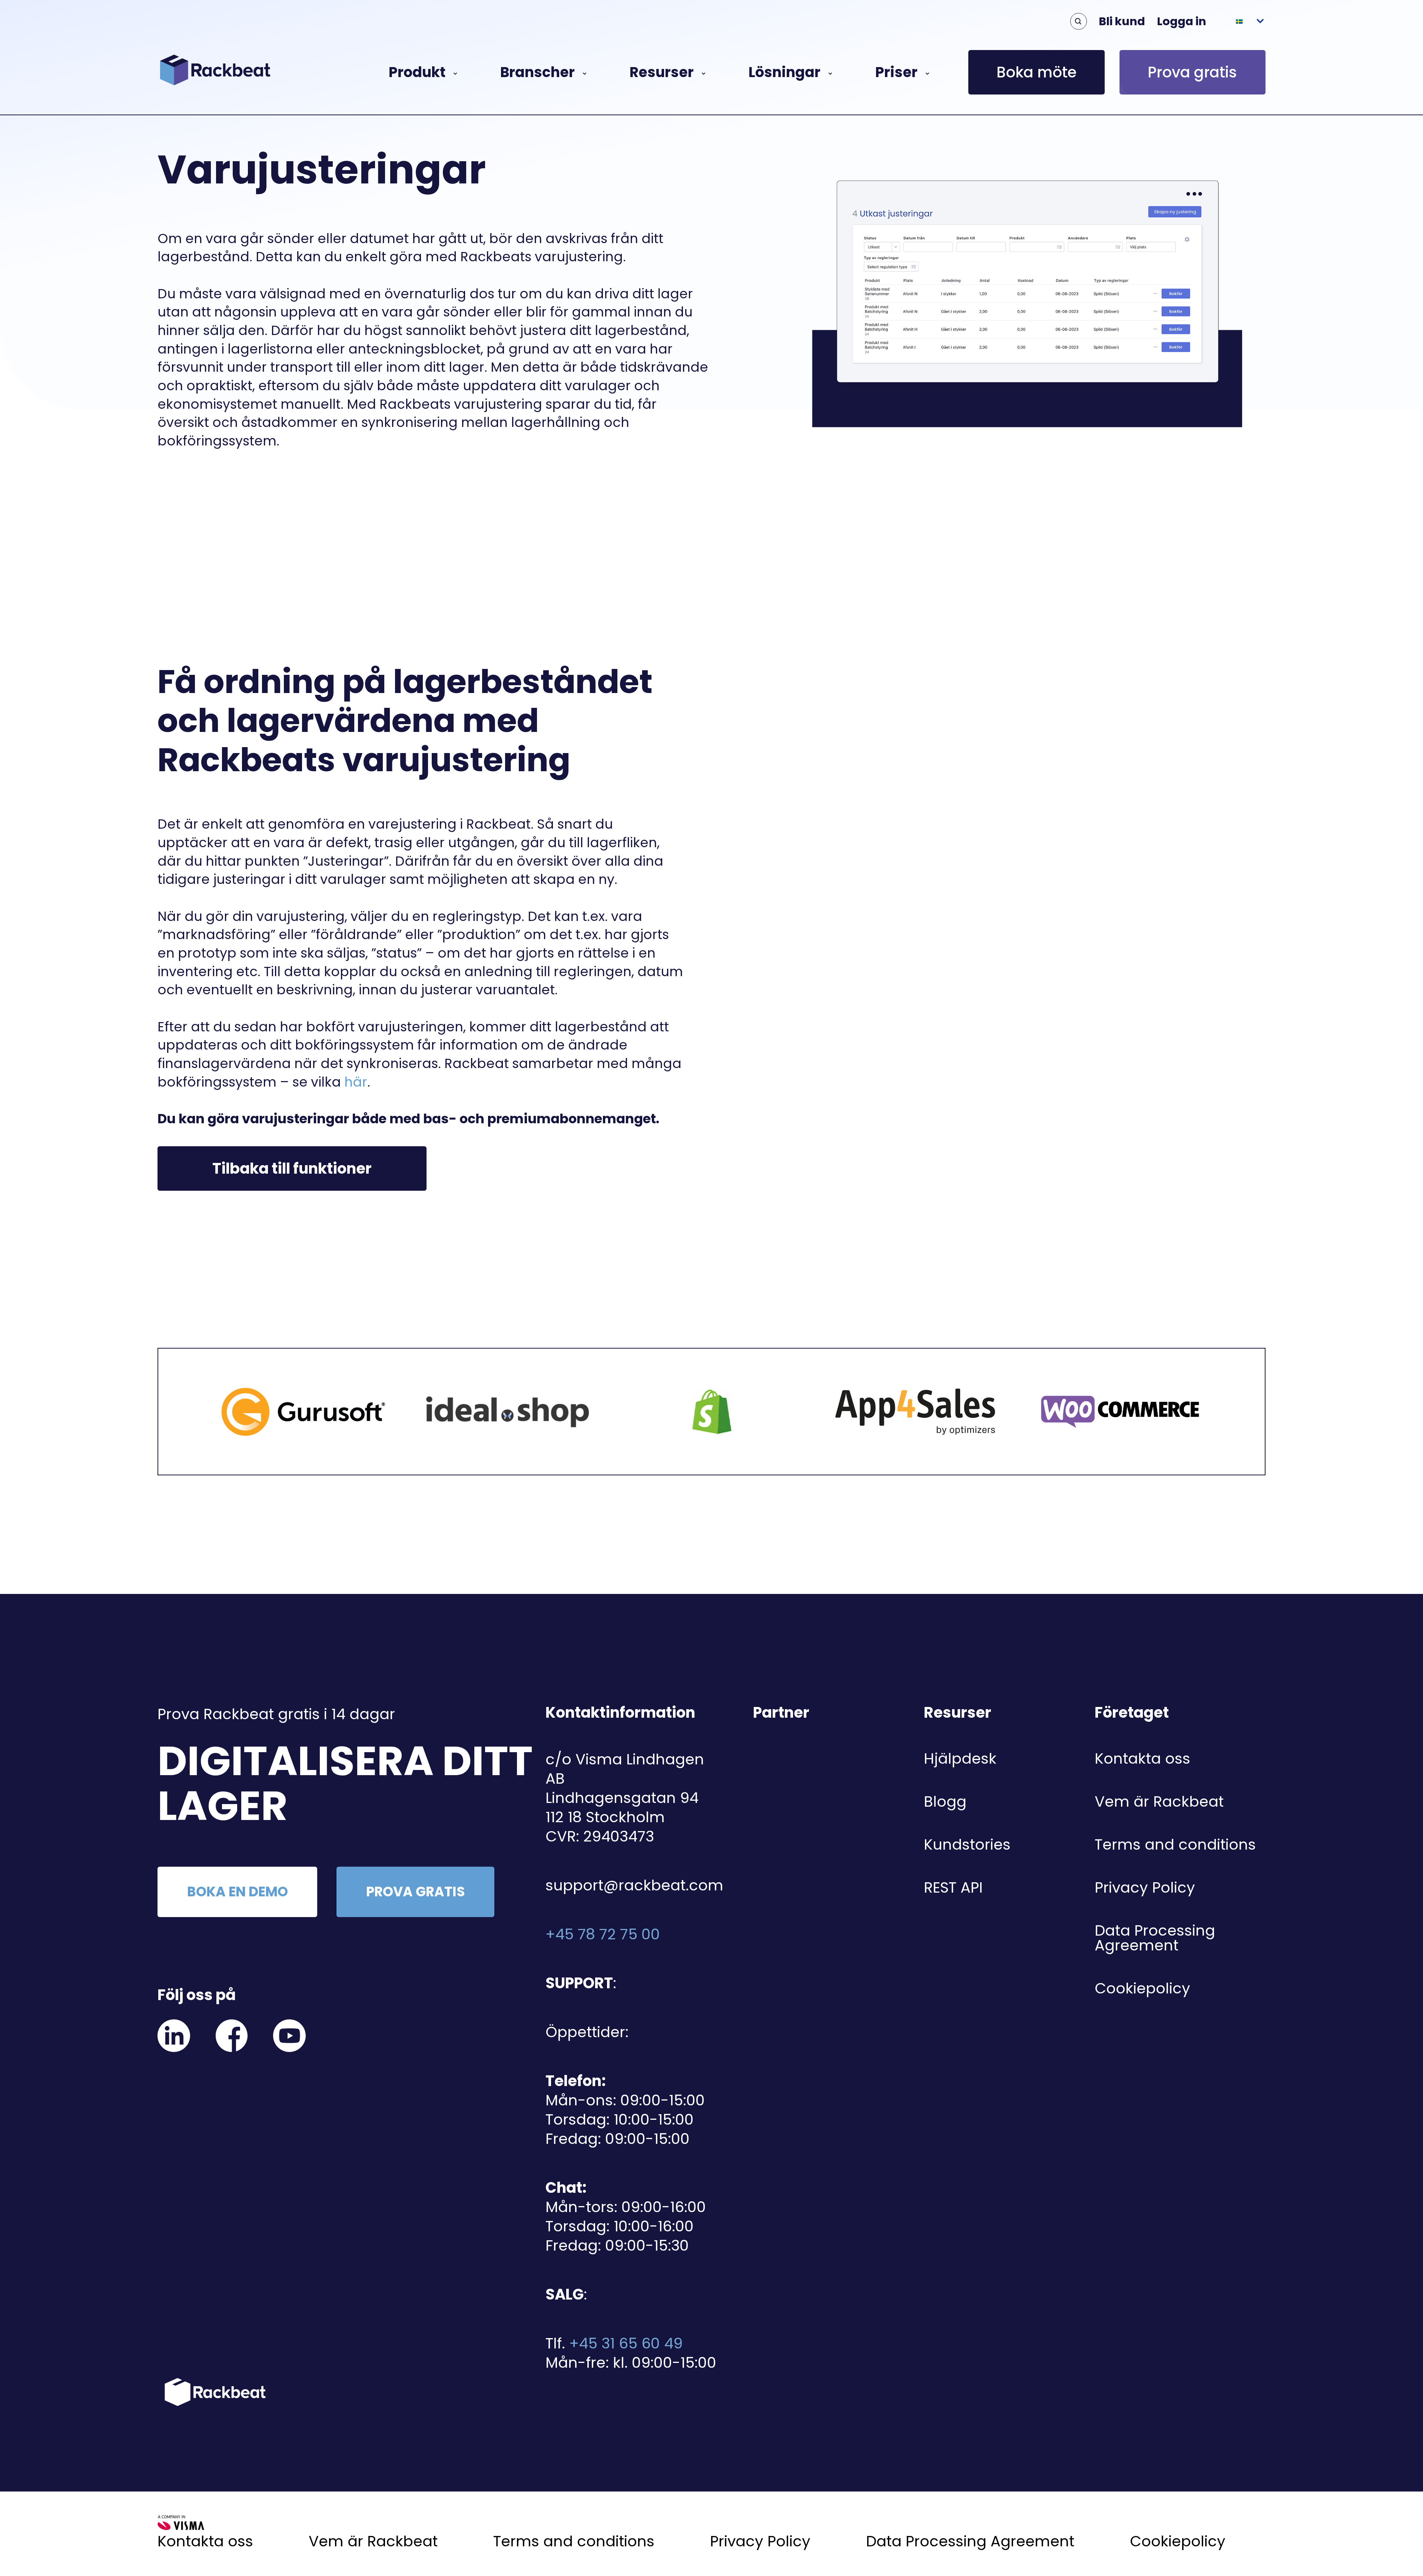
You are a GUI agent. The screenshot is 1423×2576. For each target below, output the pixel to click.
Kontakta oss (1142, 1758)
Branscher (538, 72)
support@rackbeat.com (634, 1885)
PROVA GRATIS (416, 1892)
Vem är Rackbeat (1159, 1801)
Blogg (945, 1801)
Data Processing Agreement (1155, 1938)
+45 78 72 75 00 (603, 1934)
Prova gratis (1192, 72)
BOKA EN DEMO (238, 1892)
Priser (896, 72)
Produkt (417, 72)
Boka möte (1036, 72)
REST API (953, 1887)
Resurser (662, 72)
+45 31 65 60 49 (626, 2343)
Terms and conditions (1175, 1844)
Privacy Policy (1145, 1887)
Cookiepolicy (1142, 1988)
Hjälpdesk (960, 1758)
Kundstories (967, 1844)
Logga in (1182, 21)
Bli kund (1122, 21)
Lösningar (785, 72)
